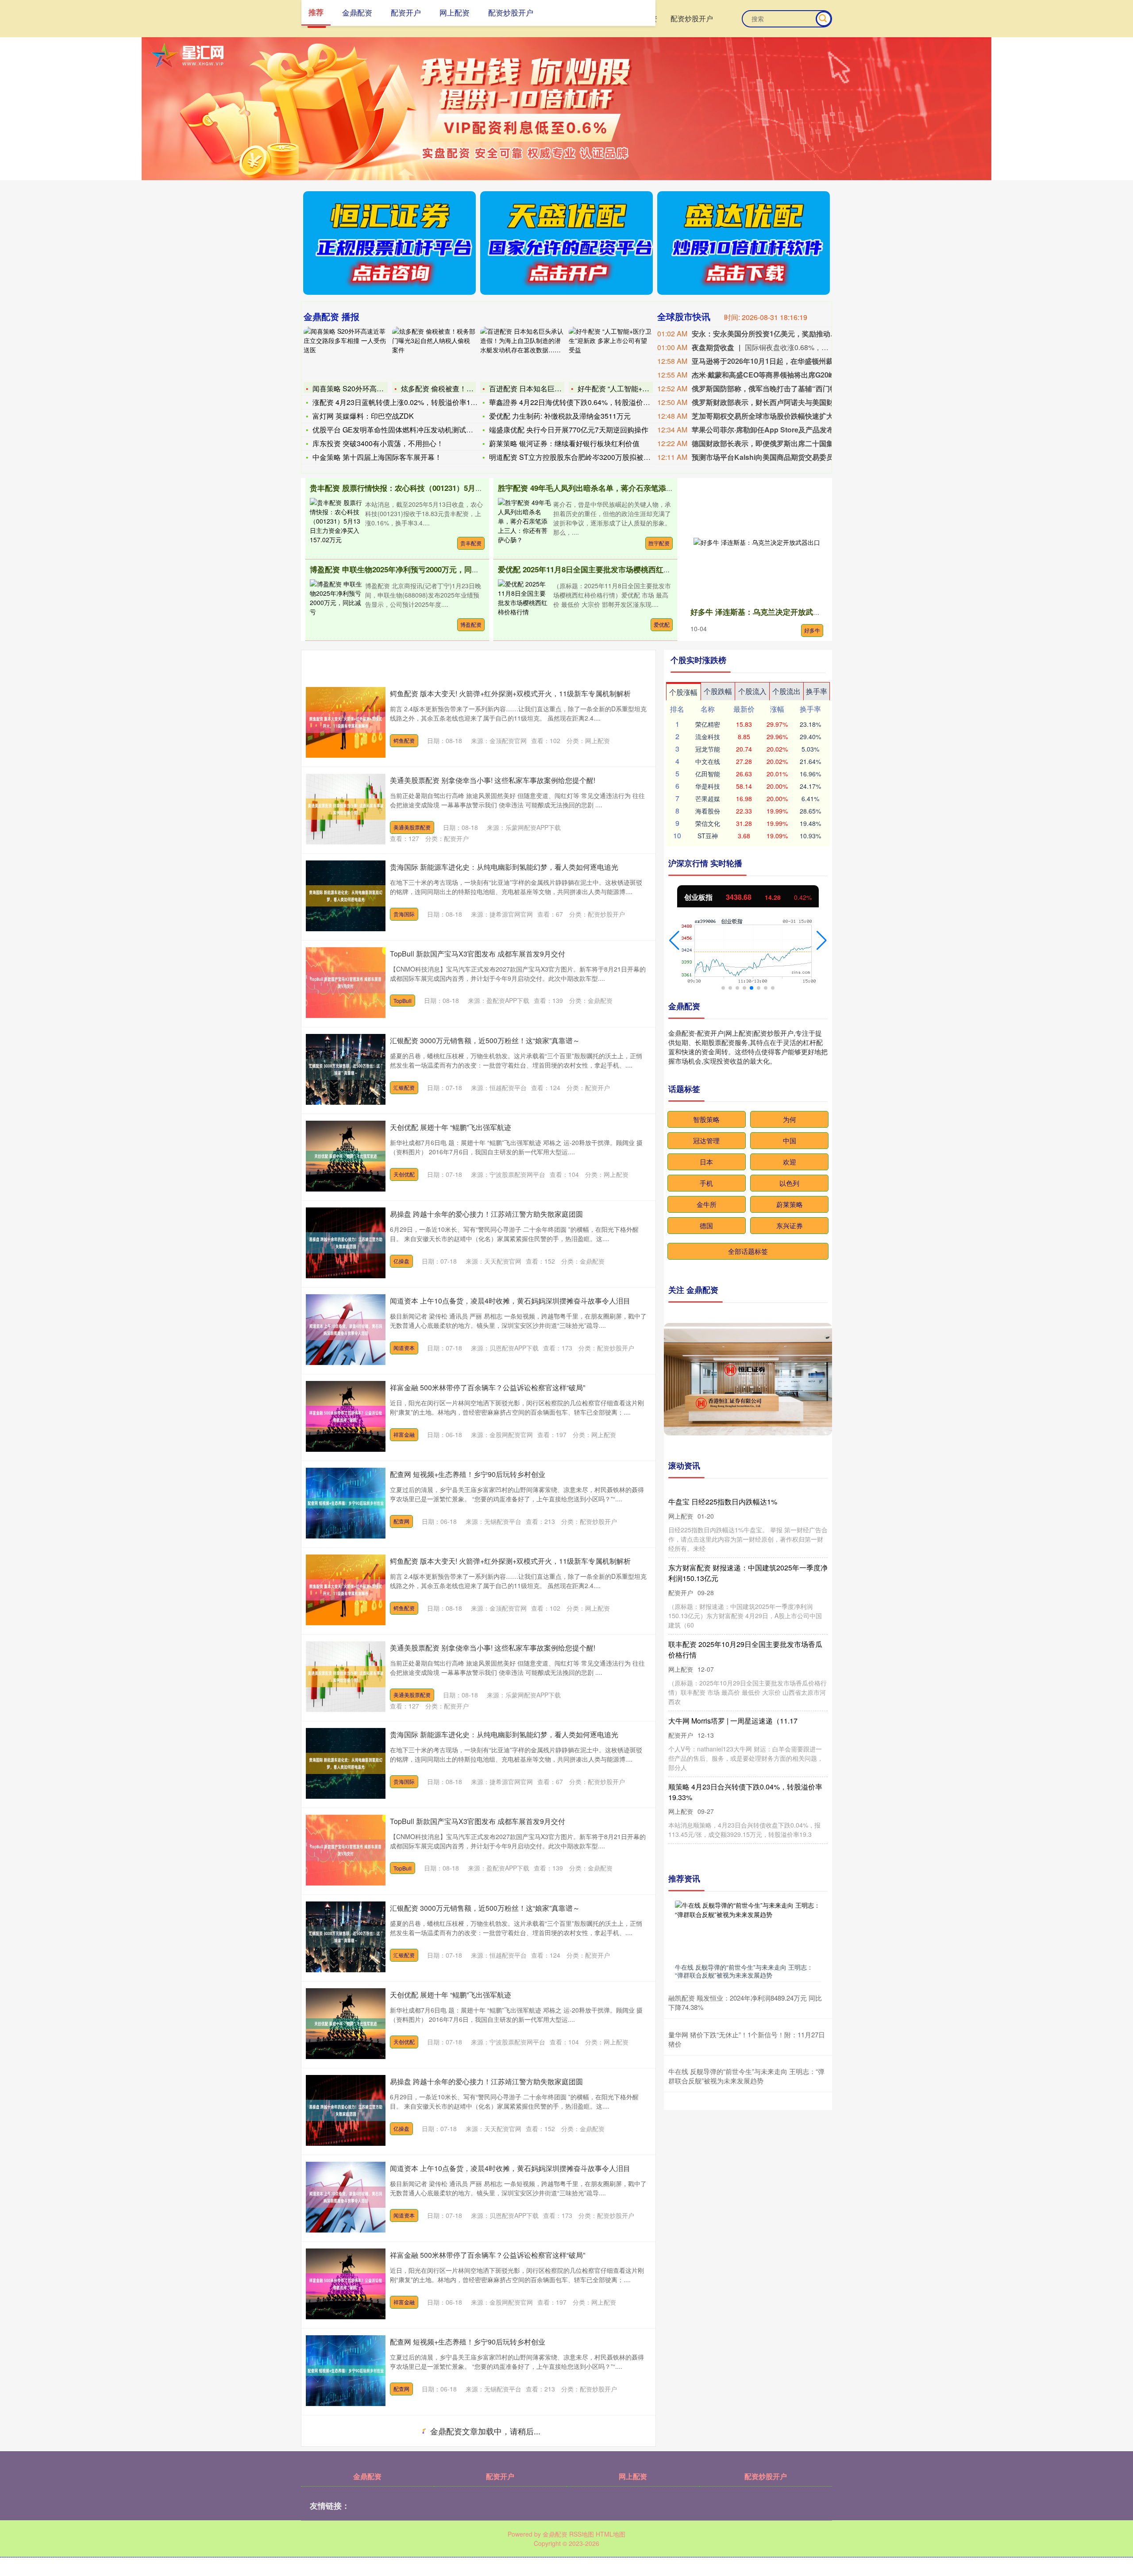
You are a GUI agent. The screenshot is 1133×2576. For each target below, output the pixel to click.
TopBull (403, 1001)
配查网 (401, 1521)
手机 (706, 1183)
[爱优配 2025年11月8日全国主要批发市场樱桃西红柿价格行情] (524, 597)
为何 (790, 1119)
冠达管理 (706, 1140)
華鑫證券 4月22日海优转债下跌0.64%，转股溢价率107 (576, 402)
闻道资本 (404, 1348)
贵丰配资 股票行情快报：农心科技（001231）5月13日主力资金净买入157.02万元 (445, 488)
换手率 (817, 691)
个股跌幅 (718, 691)
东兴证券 (790, 1225)
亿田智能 (708, 774)
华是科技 (708, 786)
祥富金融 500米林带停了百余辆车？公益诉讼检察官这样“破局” (487, 1387)
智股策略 (706, 1119)
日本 (706, 1162)
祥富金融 (404, 1434)
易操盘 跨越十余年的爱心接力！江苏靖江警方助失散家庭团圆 (486, 1214)
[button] (674, 941)
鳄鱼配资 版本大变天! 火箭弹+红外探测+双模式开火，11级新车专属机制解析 (510, 693)
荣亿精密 (708, 724)
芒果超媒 (708, 798)
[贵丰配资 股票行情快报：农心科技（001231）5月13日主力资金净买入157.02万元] (336, 520)
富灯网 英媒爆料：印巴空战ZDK (363, 416)
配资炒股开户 (692, 18)
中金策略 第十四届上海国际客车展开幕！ (377, 457)
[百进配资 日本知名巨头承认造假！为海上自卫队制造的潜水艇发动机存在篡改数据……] (522, 353)
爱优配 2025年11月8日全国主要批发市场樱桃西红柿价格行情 (599, 569)
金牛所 (707, 1204)
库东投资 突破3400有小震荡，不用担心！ (378, 443)
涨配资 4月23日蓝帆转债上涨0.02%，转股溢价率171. (396, 402)
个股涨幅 (683, 692)
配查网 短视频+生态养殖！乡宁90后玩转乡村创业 (468, 1474)
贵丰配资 (471, 543)
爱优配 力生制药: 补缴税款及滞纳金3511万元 (560, 416)
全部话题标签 (748, 1251)
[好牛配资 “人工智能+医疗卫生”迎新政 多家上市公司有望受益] (611, 353)
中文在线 (708, 761)
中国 (790, 1140)
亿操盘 (401, 1261)
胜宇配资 (659, 543)
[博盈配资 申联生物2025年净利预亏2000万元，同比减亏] (336, 597)
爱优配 (662, 624)
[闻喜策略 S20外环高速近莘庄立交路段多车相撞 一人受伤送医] (346, 353)
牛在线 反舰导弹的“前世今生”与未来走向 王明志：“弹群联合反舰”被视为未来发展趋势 (744, 1971)
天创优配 (404, 1174)
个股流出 (786, 691)
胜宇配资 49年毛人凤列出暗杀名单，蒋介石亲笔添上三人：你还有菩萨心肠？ (627, 488)
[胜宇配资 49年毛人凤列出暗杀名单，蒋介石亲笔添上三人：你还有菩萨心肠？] (524, 520)
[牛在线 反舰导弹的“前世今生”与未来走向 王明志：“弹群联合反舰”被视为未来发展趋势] (748, 1930)
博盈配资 (471, 624)
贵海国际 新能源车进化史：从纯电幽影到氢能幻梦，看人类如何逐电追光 (504, 867)
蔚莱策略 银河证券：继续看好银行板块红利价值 (564, 443)
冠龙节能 (708, 749)
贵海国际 (404, 914)
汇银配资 (404, 1087)
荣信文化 (708, 823)
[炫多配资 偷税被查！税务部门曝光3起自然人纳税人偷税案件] (434, 353)
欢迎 (790, 1162)
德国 (706, 1225)
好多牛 (812, 630)
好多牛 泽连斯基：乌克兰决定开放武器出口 (763, 612)
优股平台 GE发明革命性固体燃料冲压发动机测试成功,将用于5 (410, 430)
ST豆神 (708, 836)
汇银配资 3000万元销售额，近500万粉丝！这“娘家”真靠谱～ (485, 1040)
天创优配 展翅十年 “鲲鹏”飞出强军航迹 (451, 1127)
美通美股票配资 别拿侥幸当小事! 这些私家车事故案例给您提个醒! (493, 780)
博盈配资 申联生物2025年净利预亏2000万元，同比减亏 (402, 569)
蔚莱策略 (790, 1204)
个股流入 (752, 691)
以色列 (789, 1183)
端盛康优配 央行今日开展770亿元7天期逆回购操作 (569, 430)
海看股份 (708, 811)
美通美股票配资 (412, 827)
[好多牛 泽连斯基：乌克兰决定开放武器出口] (757, 542)
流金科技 (708, 737)
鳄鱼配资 (404, 740)
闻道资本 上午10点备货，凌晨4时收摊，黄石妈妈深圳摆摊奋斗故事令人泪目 (510, 1301)
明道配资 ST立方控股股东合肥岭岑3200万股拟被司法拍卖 (580, 457)
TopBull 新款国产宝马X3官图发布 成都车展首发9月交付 (478, 954)
